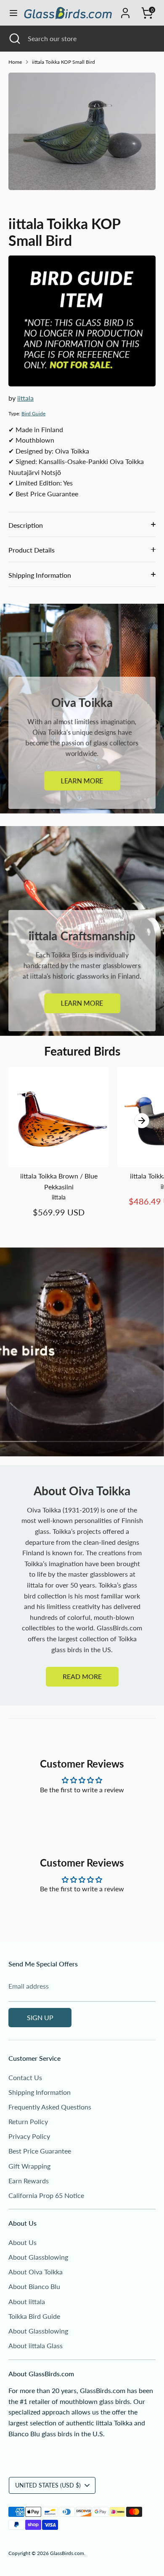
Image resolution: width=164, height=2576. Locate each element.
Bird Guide (33, 413)
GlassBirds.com (67, 2553)
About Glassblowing (38, 2257)
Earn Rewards (29, 2181)
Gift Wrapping (29, 2166)
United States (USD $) (48, 2485)
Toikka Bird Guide (34, 2316)
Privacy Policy (29, 2136)
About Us (22, 2242)
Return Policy (28, 2121)
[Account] (125, 10)
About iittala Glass (36, 2345)
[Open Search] (14, 39)
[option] (82, 131)
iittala (25, 398)
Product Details (32, 550)
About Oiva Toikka (36, 2272)
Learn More (82, 781)
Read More (82, 1676)
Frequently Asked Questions (50, 2107)
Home (15, 62)
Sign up (40, 2017)
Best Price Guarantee (40, 2151)
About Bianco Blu (34, 2286)
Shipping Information (40, 575)
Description (26, 525)
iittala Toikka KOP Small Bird (63, 62)
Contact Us (25, 2077)
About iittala (27, 2301)
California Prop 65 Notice (46, 2195)
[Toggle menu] (11, 13)
